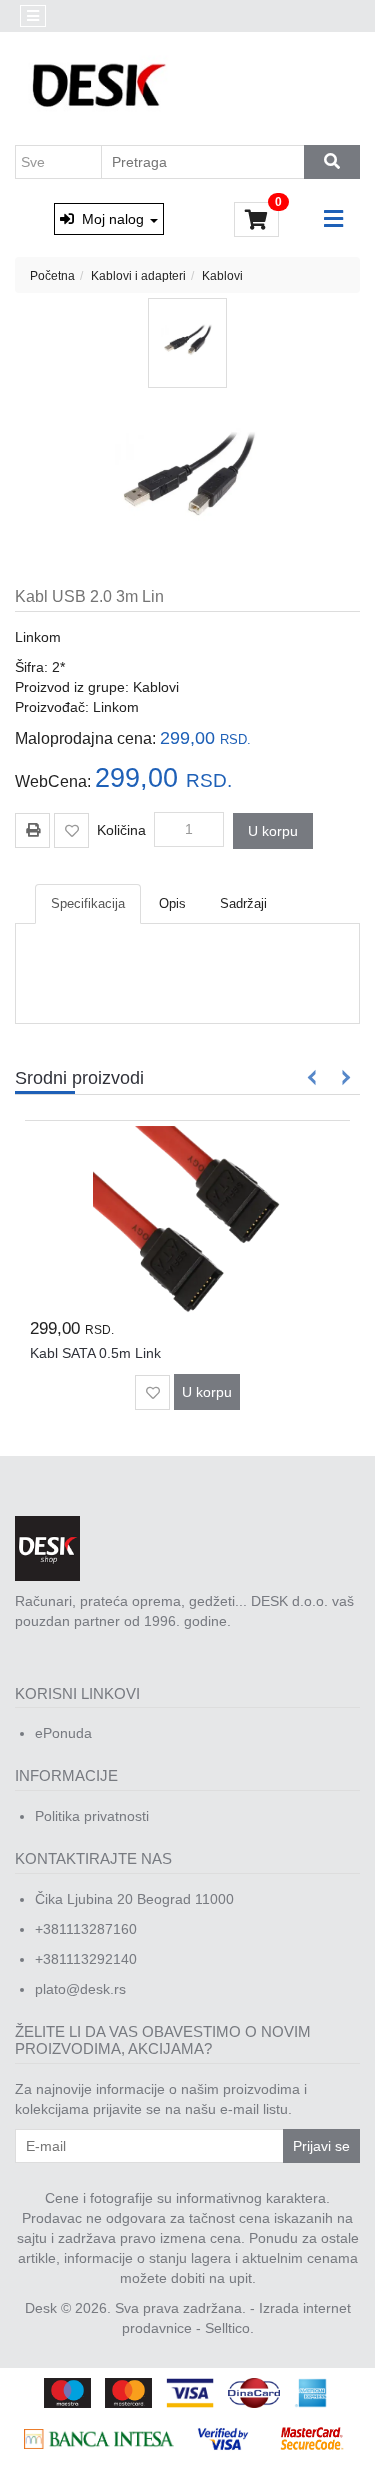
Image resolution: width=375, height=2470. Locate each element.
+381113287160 (86, 1929)
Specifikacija (88, 903)
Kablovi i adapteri (138, 276)
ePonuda (63, 1733)
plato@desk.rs (80, 1989)
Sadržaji (243, 903)
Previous (312, 1077)
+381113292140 (86, 1959)
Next (342, 1077)
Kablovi (222, 276)
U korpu (273, 831)
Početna (52, 276)
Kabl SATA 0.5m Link (95, 1353)
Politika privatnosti (92, 1816)
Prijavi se (321, 2146)
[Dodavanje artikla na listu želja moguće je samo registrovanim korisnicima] (71, 830)
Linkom (38, 637)
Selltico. (229, 2328)
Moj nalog (111, 219)
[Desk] (101, 87)
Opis (172, 903)
